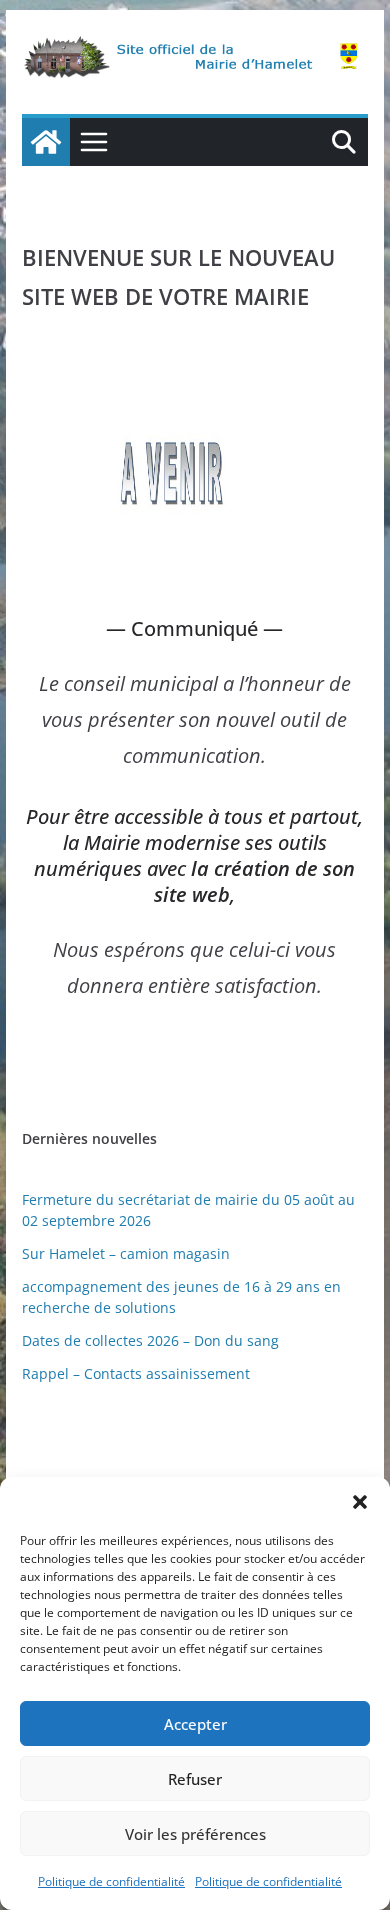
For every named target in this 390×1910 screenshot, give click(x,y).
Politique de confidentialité (111, 1881)
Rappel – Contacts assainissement (136, 1373)
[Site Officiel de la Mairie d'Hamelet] (46, 142)
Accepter (195, 1724)
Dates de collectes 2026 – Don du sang (150, 1340)
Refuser (195, 1779)
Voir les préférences (195, 1834)
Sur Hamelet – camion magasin (126, 1253)
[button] (360, 1502)
